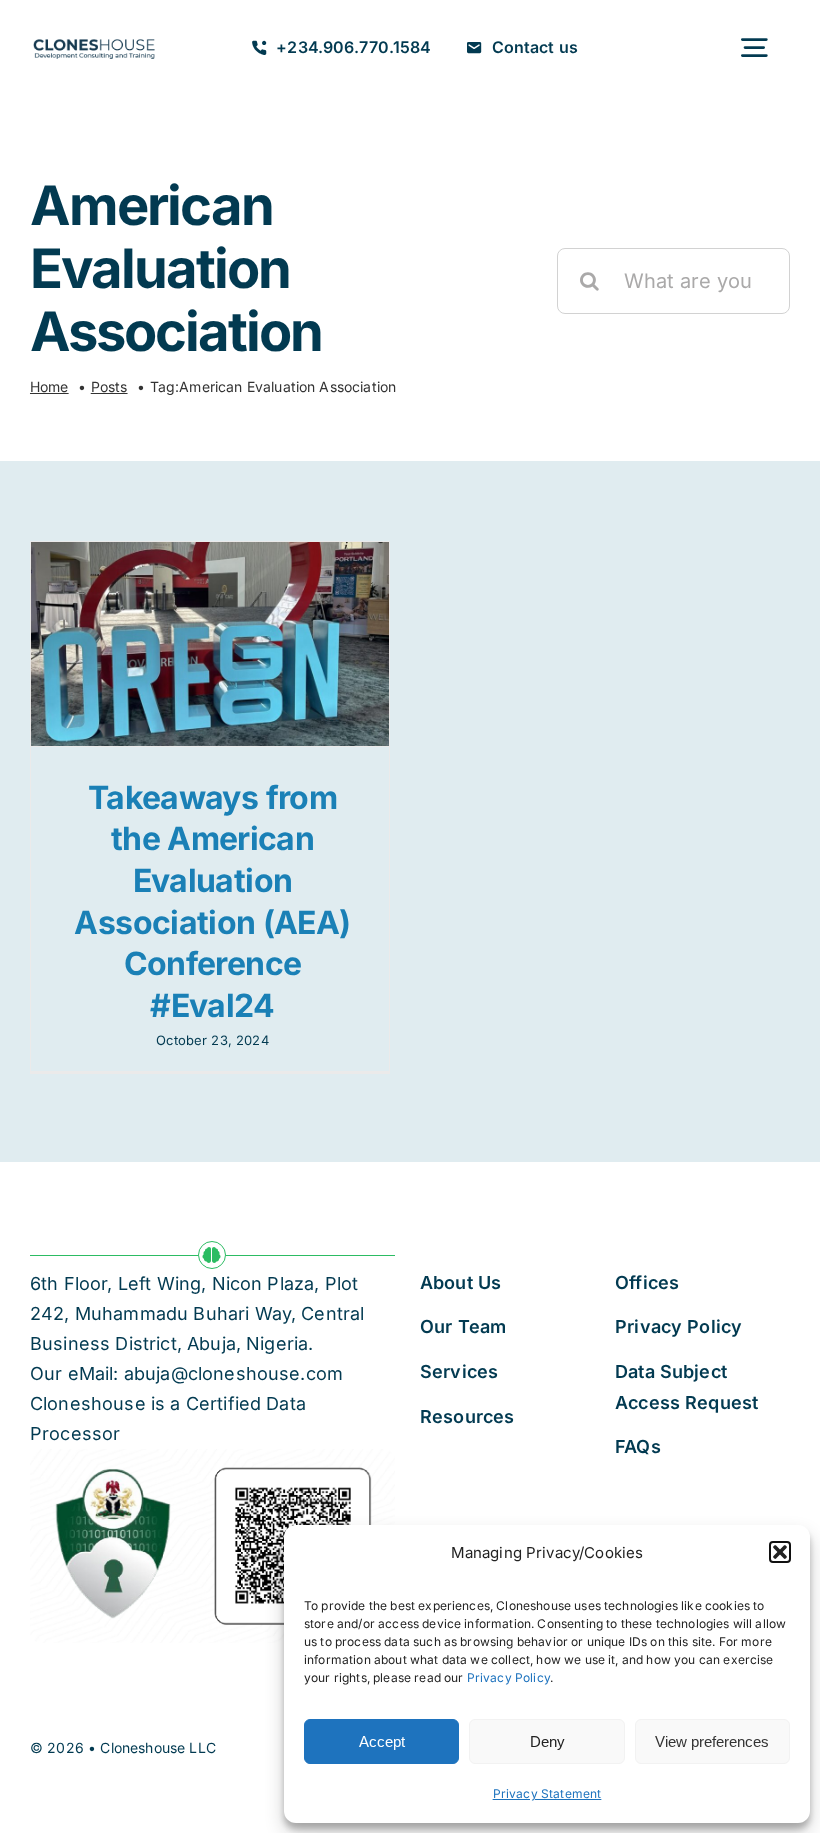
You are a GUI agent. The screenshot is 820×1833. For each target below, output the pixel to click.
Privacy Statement (547, 1793)
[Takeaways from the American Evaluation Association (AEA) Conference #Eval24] (210, 644)
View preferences (712, 1741)
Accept (382, 1741)
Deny (547, 1741)
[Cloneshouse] (94, 39)
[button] (780, 1552)
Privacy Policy (508, 1677)
